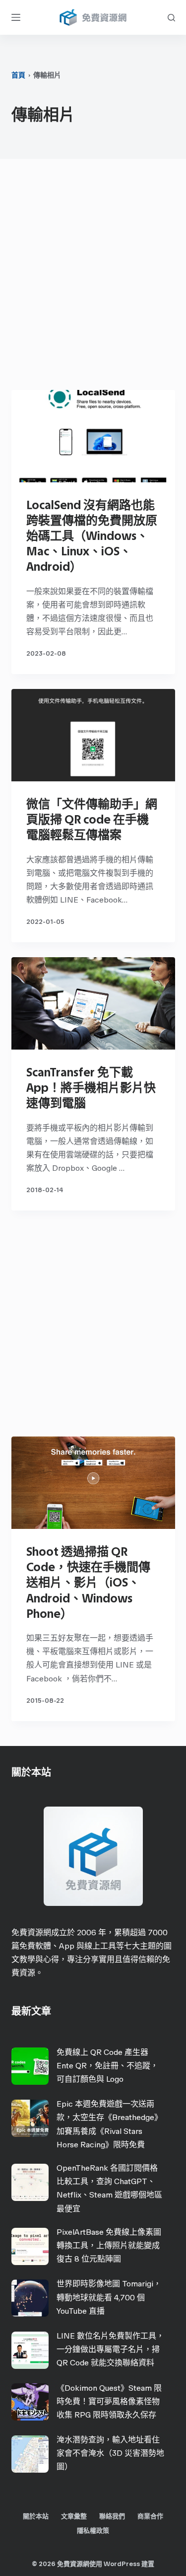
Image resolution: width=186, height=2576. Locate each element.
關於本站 (36, 2516)
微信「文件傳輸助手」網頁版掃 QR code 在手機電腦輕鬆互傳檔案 (92, 819)
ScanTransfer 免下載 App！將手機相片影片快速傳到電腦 (91, 1088)
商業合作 (150, 2516)
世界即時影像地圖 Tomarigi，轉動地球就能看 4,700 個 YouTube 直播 (109, 2297)
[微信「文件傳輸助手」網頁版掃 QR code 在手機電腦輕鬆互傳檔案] (93, 735)
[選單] (16, 17)
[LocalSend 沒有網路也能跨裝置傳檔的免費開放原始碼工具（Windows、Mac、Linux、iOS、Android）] (93, 436)
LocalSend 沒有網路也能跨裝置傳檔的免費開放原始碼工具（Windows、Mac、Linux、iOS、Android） (92, 536)
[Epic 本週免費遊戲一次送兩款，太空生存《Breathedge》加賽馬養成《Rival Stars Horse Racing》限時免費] (30, 2118)
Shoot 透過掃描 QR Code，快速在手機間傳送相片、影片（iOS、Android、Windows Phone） (88, 1583)
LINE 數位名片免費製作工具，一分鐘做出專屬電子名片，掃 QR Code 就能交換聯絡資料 (110, 2349)
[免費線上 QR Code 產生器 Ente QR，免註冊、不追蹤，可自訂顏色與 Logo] (30, 2066)
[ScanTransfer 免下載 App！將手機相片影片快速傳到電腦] (93, 1003)
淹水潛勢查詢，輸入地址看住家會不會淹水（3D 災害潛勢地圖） (110, 2453)
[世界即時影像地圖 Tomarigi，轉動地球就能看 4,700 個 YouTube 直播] (30, 2298)
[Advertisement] (93, 277)
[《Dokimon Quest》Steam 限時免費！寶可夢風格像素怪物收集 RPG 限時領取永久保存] (30, 2402)
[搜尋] (171, 18)
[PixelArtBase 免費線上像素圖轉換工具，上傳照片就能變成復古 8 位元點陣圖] (30, 2246)
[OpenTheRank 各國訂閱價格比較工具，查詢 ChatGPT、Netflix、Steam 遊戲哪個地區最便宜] (30, 2182)
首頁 (18, 75)
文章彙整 (74, 2516)
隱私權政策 (93, 2531)
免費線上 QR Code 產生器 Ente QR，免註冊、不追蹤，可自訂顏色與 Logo (107, 2066)
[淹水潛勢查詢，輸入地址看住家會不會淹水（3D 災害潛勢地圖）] (30, 2454)
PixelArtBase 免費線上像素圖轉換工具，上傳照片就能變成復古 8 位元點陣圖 (109, 2245)
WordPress (122, 2564)
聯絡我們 (112, 2516)
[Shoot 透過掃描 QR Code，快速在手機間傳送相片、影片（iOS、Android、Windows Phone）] (93, 1483)
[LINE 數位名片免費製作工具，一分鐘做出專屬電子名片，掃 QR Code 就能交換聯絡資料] (30, 2350)
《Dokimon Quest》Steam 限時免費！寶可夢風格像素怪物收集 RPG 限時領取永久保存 (109, 2401)
